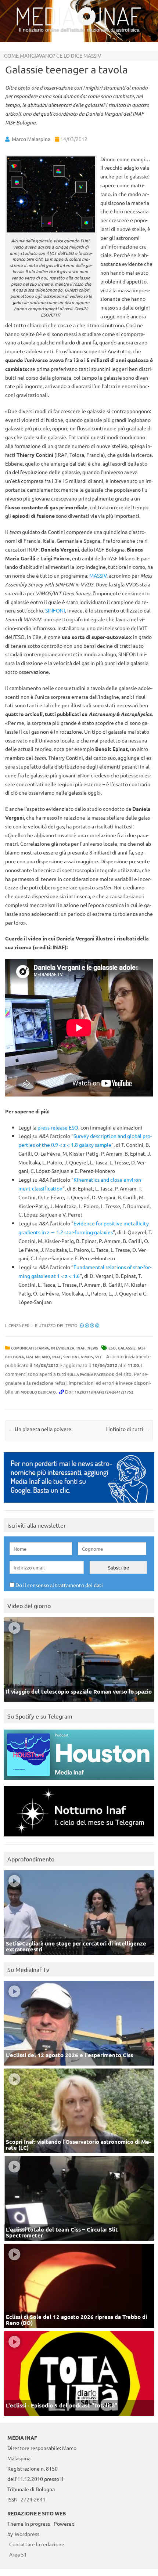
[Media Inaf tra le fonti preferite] (79, 1504)
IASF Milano (38, 1357)
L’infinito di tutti (128, 1429)
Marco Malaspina (31, 139)
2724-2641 (33, 2499)
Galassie (127, 1348)
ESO (112, 1348)
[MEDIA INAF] (79, 24)
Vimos (87, 1357)
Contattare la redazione (37, 2544)
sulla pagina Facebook (91, 1374)
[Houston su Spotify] (79, 1782)
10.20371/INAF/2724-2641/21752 (104, 1392)
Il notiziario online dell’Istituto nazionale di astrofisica (79, 30)
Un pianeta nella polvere (40, 1429)
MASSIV (98, 575)
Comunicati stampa (30, 1348)
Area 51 (18, 2554)
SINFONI (55, 610)
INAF (81, 1348)
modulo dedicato (38, 1392)
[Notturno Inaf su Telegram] (79, 1838)
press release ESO (58, 1127)
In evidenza (63, 1348)
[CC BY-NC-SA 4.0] (89, 1325)
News (93, 1348)
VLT (98, 1357)
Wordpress (27, 2534)
